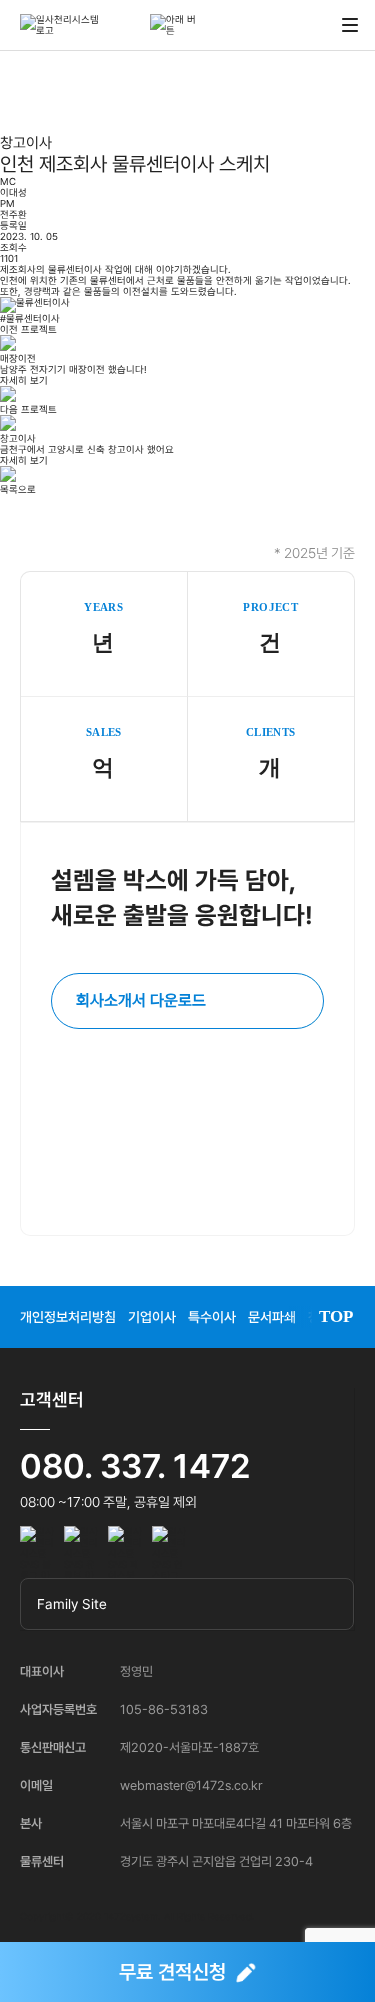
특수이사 (212, 1317)
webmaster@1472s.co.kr (191, 1785)
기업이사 (152, 1317)
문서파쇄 (272, 1317)
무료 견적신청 (172, 1972)
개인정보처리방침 (68, 1317)
